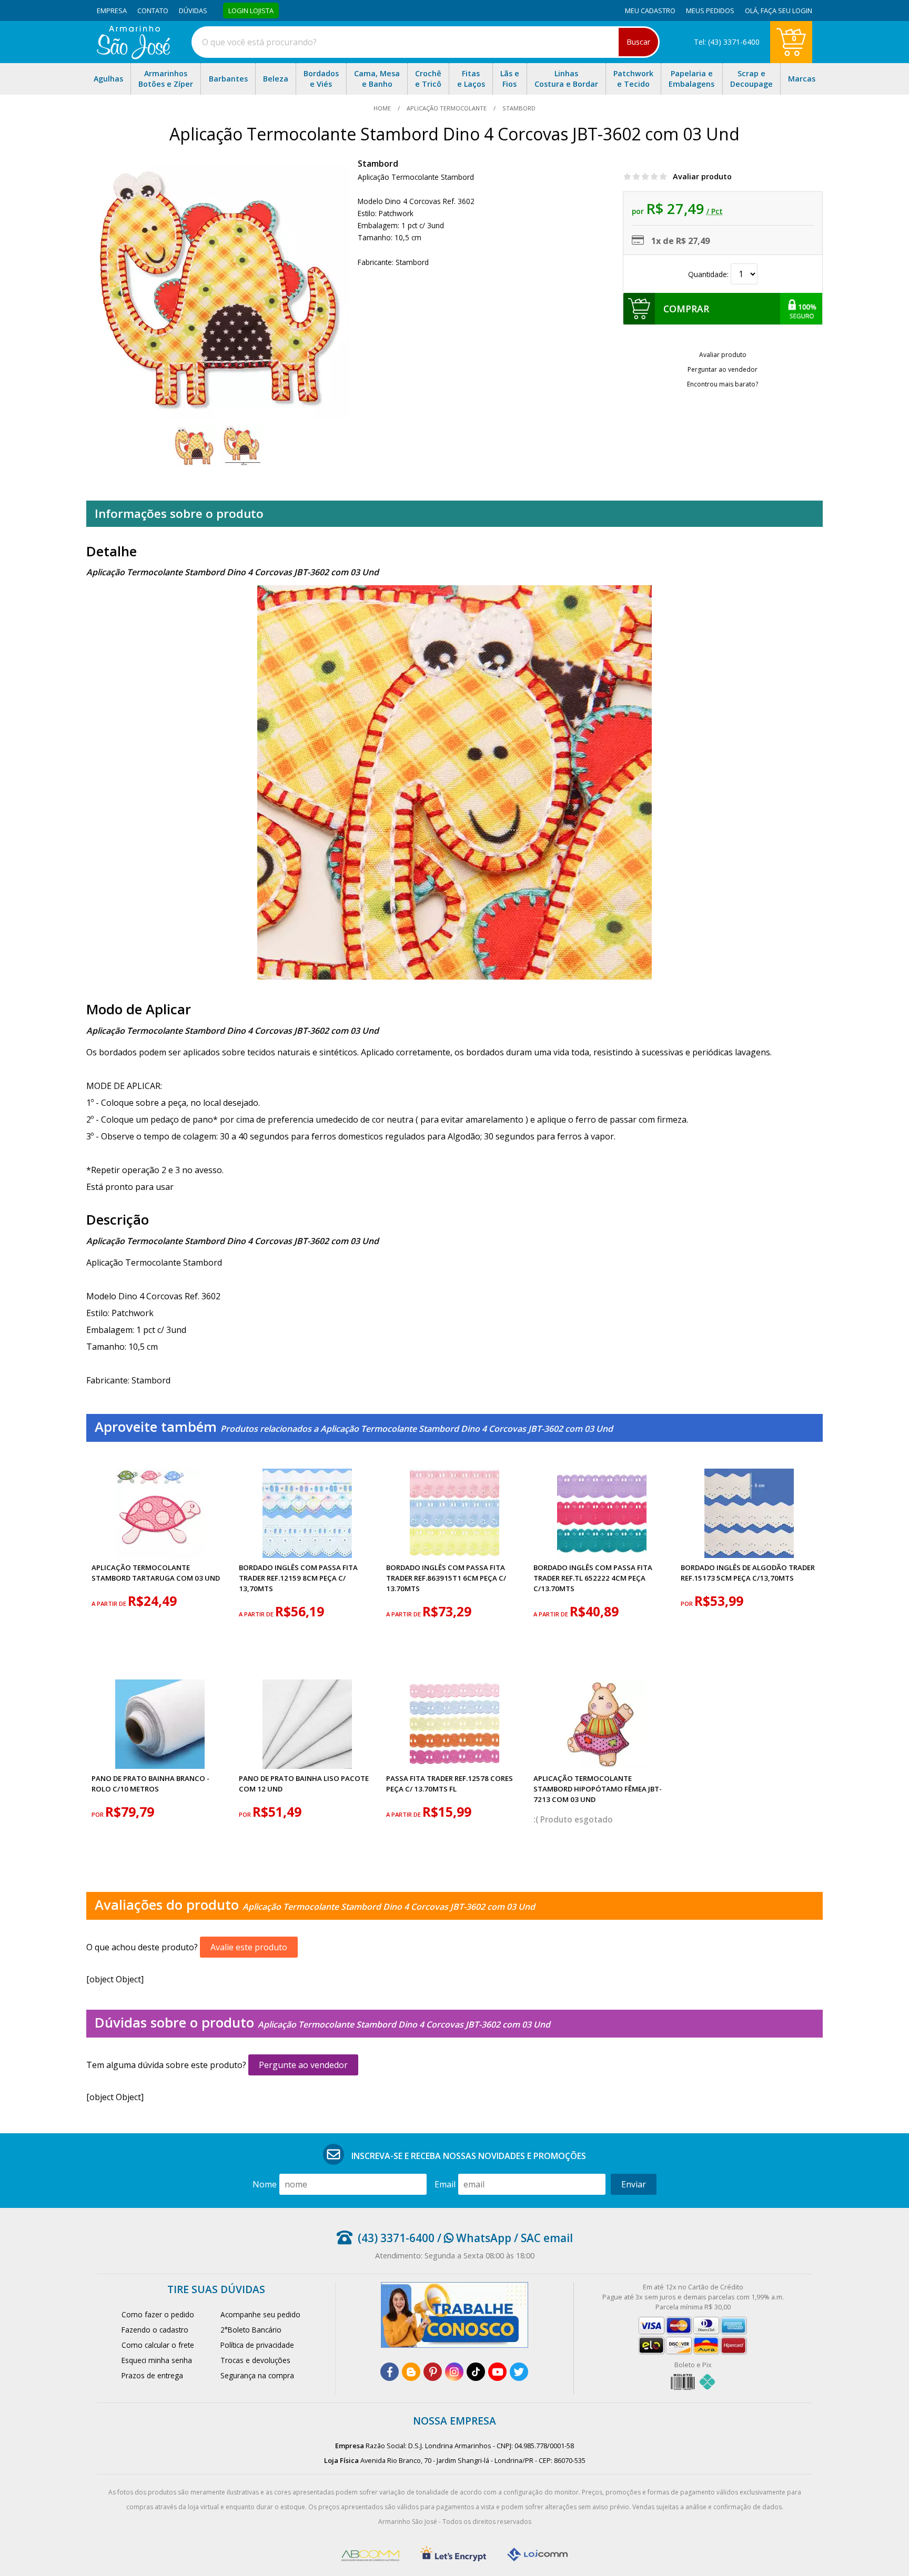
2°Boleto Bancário (251, 2330)
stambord (518, 108)
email (445, 2184)
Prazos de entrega (152, 2375)
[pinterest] (433, 2372)
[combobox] (426, 42)
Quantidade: (709, 274)
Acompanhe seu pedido (260, 2314)
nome (265, 2184)
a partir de (110, 1603)
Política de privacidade (257, 2345)
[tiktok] (476, 2372)
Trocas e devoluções (255, 2360)
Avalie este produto (249, 1947)
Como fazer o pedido (158, 2314)
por (688, 1603)
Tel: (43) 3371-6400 (727, 42)
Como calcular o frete (158, 2345)
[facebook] (390, 2372)
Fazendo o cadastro (155, 2330)
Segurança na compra (257, 2375)
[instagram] (454, 2372)
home (383, 108)
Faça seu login (786, 11)
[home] (133, 56)
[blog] (411, 2372)
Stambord (378, 164)
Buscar (638, 42)
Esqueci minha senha (157, 2360)
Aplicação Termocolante (447, 108)
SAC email (547, 2238)
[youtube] (497, 2372)
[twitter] (519, 2372)
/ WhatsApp (473, 2238)
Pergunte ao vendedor (303, 2065)
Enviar (634, 2184)
